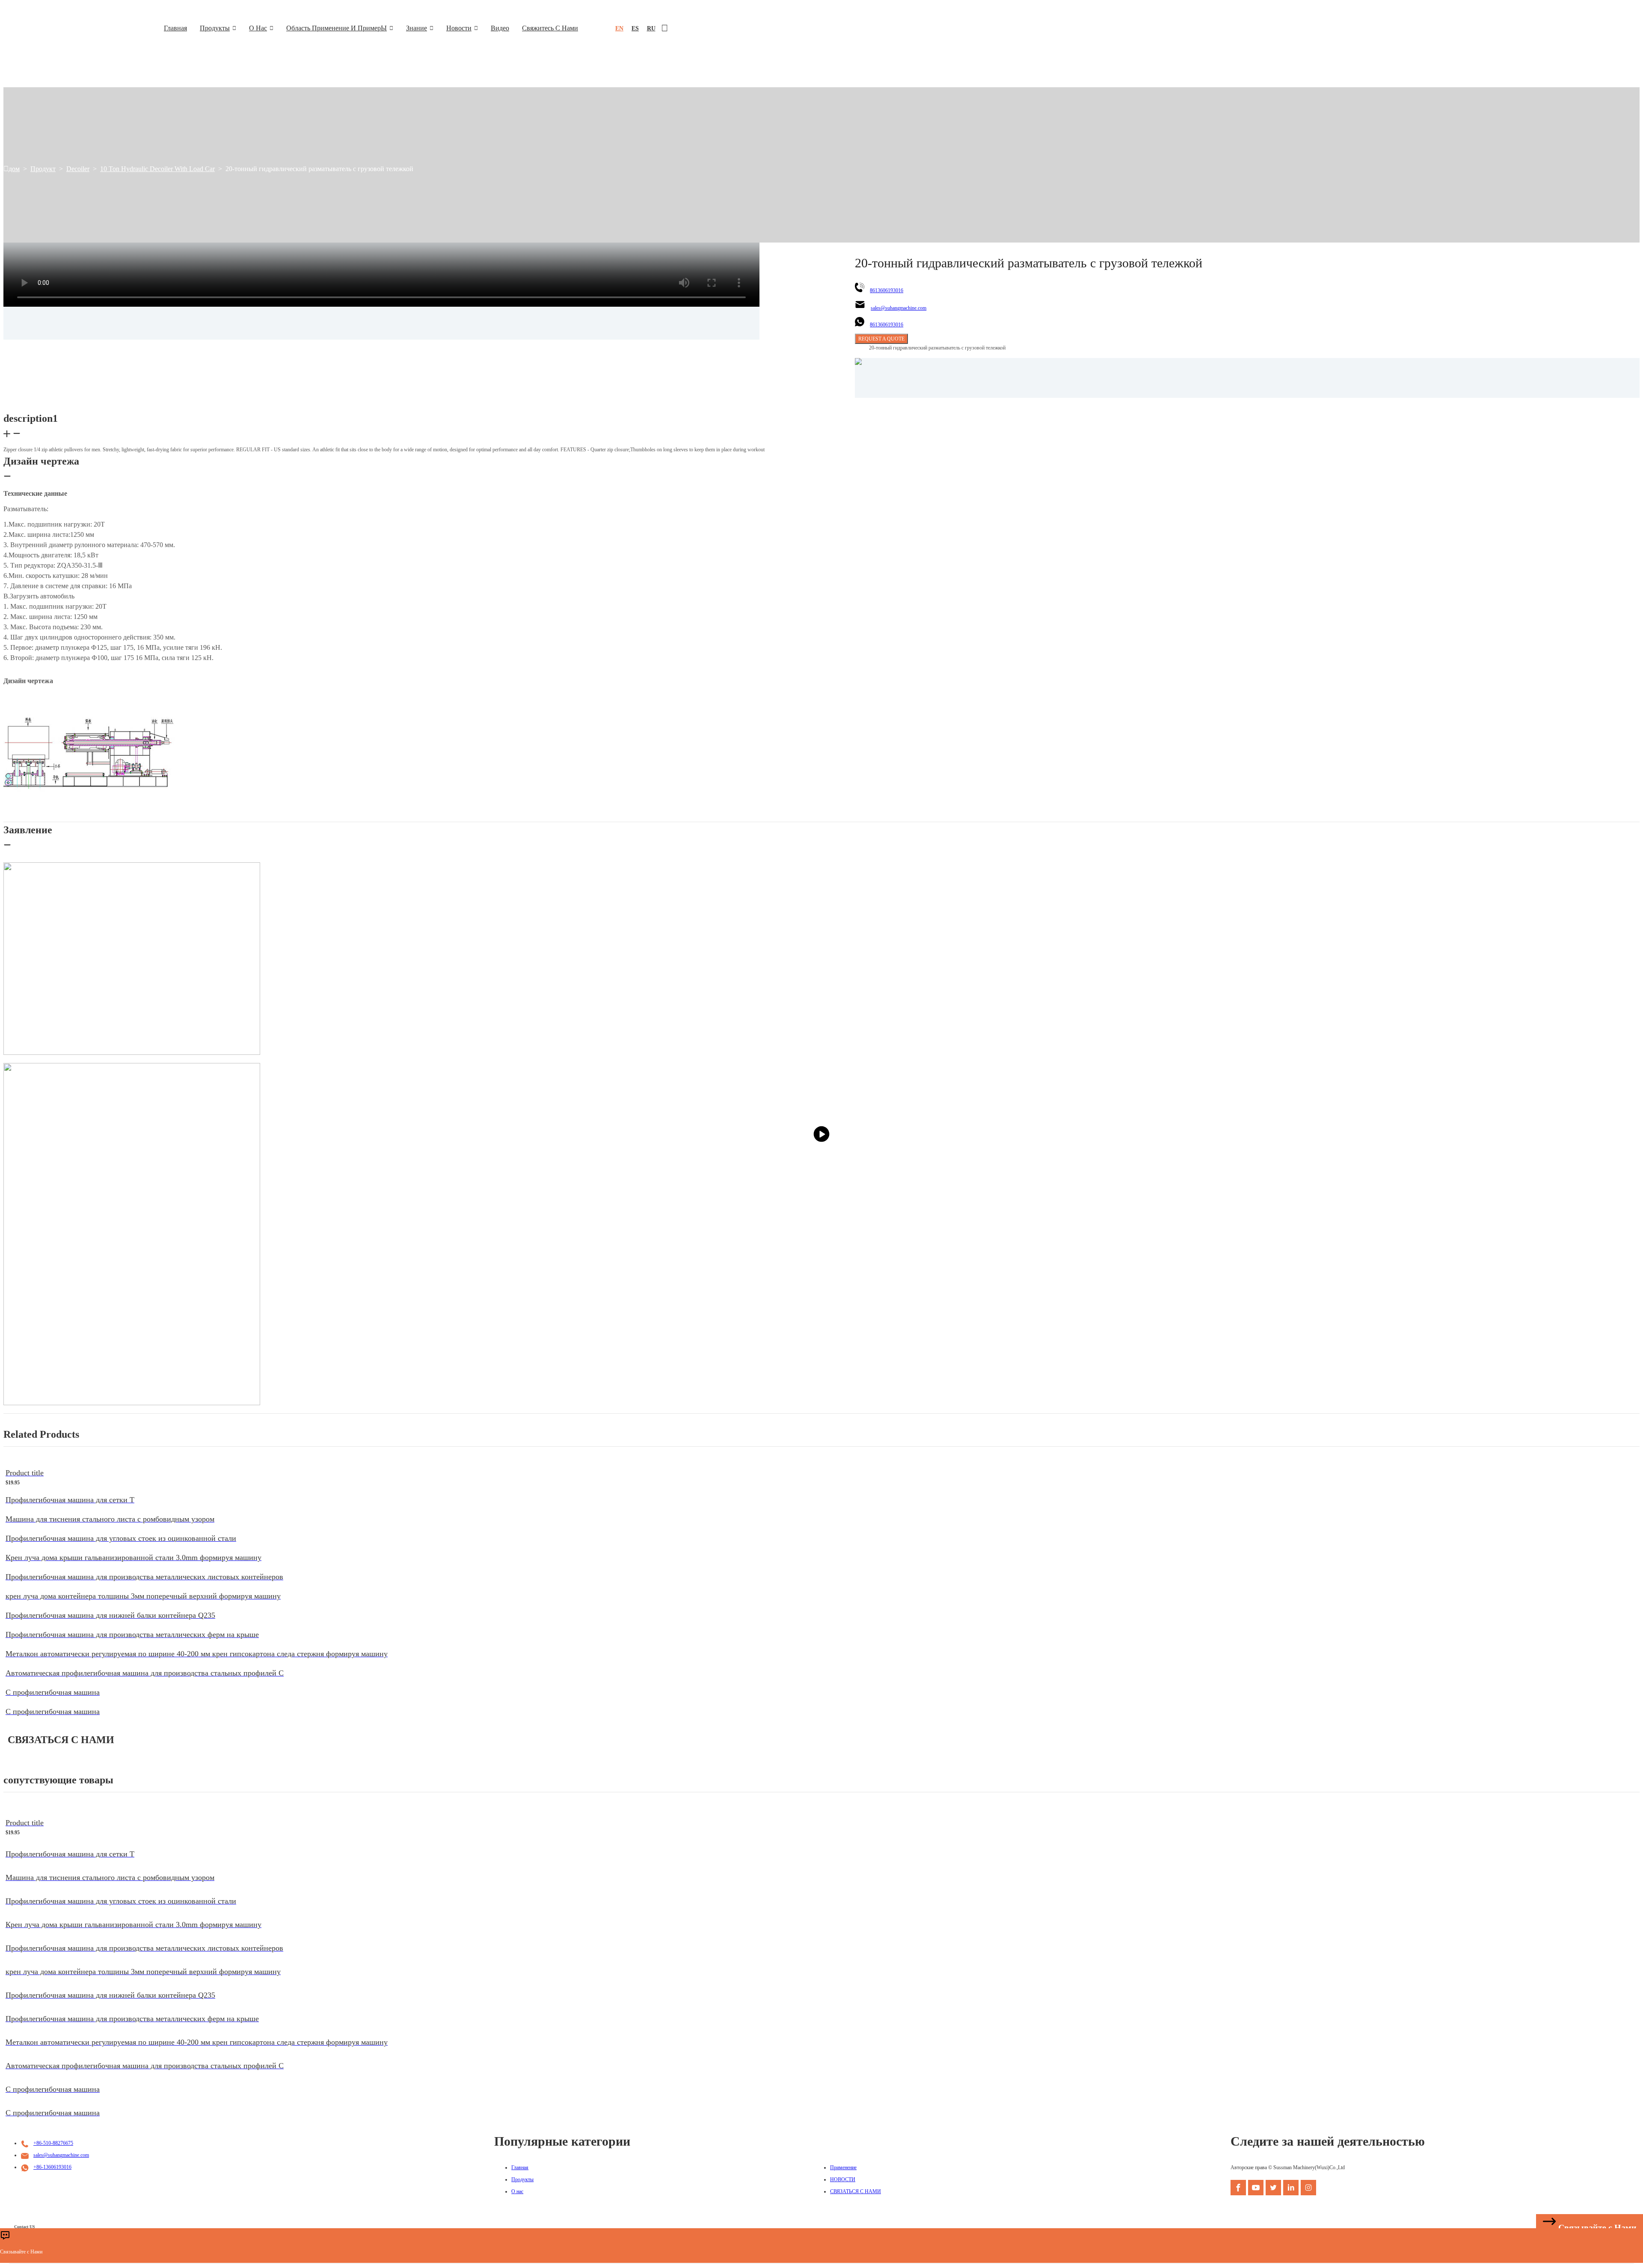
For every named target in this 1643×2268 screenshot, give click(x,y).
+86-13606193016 (52, 2167)
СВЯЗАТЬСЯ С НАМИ (856, 2191)
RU (651, 28)
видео (500, 28)
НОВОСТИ (843, 2179)
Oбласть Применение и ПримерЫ (337, 28)
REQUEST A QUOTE (881, 339)
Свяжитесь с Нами (550, 28)
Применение (843, 2167)
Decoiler (78, 169)
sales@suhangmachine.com (899, 308)
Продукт (43, 169)
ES (635, 28)
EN (619, 28)
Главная (175, 28)
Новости (459, 28)
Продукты (215, 28)
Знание (417, 28)
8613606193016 (887, 290)
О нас (258, 28)
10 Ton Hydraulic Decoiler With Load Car (157, 169)
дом (14, 169)
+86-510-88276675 (53, 2143)
